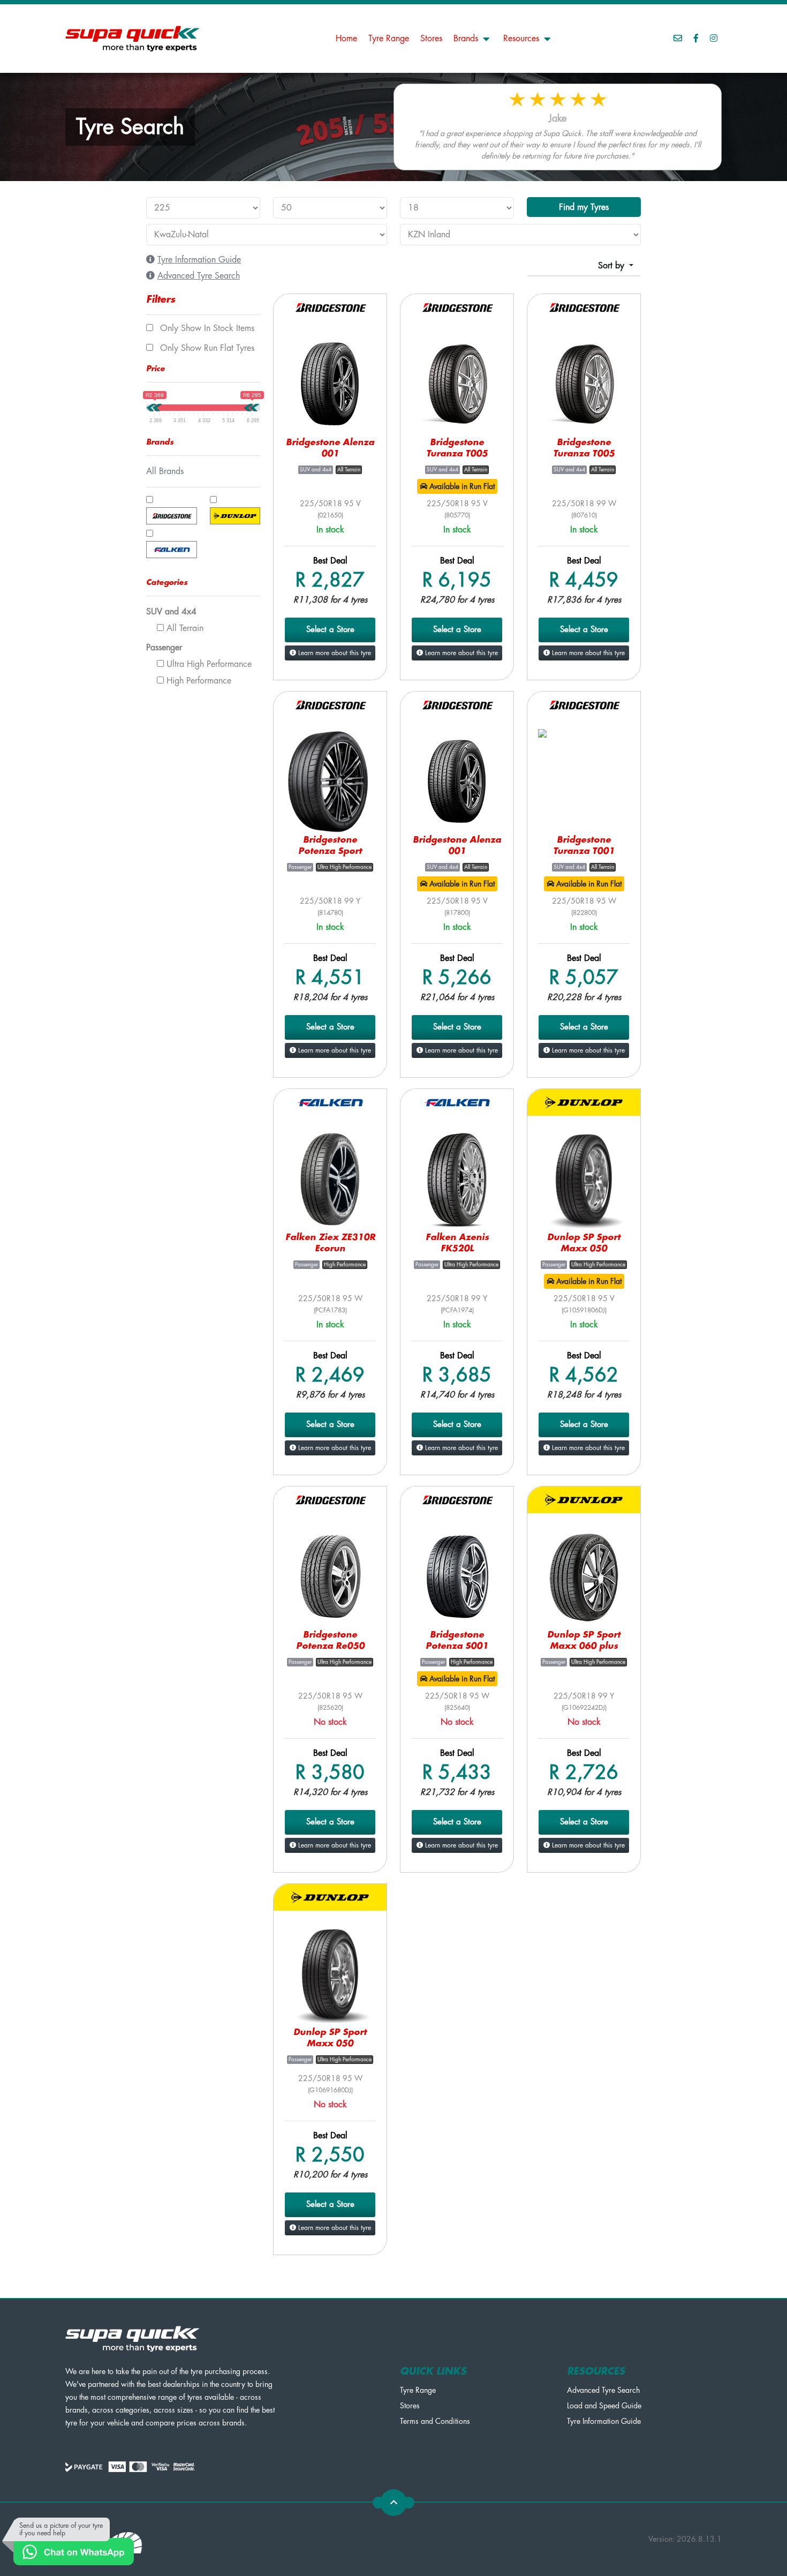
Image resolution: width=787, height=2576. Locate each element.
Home (346, 39)
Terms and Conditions (435, 2421)
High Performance (198, 681)
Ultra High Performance (208, 664)
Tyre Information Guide (604, 2421)
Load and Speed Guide (604, 2406)
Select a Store (330, 630)
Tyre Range (389, 39)
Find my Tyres (584, 207)
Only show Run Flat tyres (206, 348)
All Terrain (184, 628)
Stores (431, 39)
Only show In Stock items (206, 328)
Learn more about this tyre (334, 653)
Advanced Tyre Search (603, 2390)
